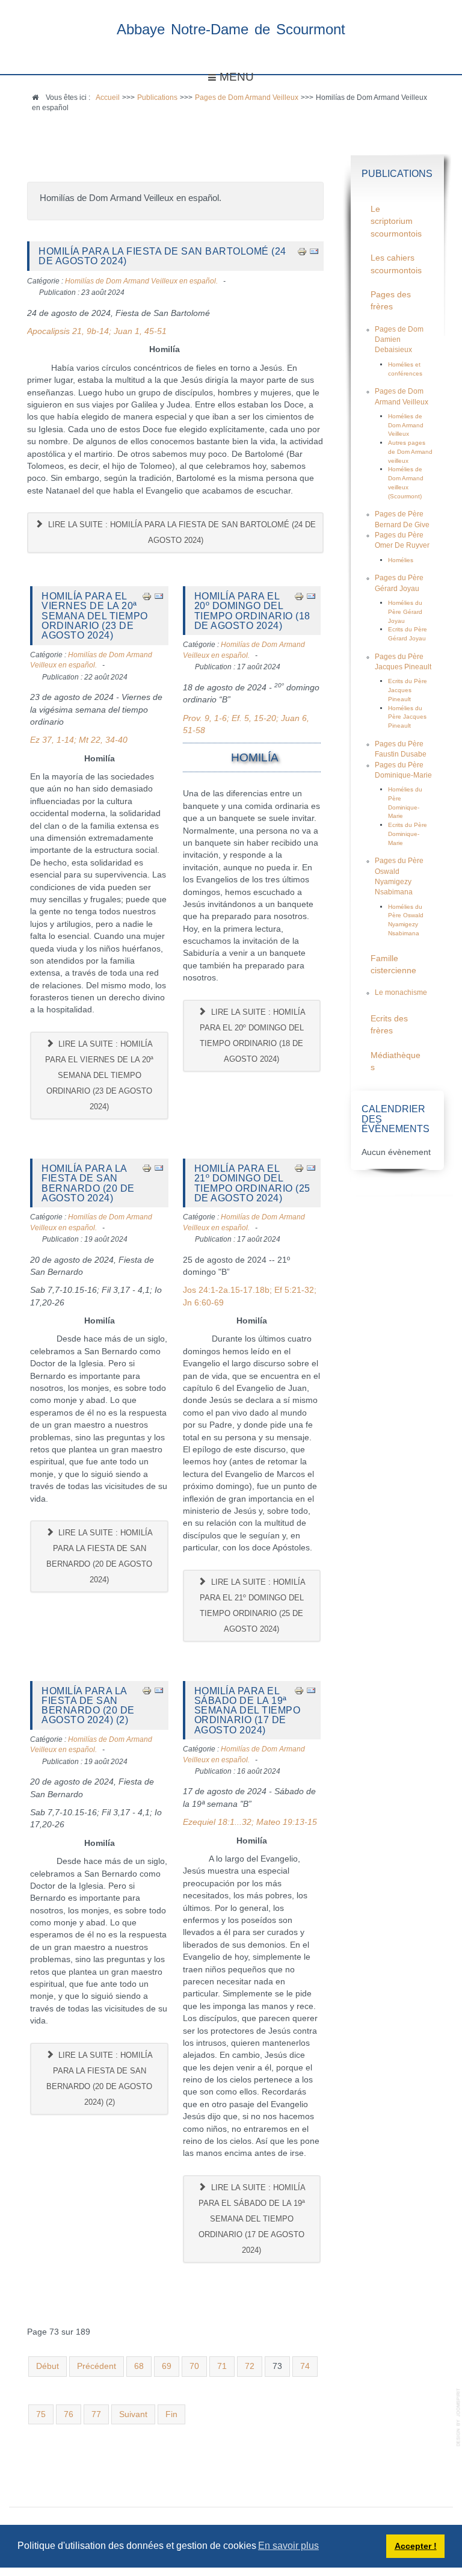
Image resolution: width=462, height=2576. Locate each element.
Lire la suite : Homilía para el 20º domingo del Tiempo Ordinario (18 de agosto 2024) (253, 1036)
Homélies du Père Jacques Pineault (407, 717)
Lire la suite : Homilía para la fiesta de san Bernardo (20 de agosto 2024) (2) (100, 2079)
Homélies (401, 560)
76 (69, 2414)
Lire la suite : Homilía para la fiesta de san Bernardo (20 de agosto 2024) (100, 1556)
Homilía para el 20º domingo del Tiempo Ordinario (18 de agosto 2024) (252, 611)
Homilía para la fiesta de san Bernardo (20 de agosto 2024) (88, 1183)
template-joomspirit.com (459, 2417)
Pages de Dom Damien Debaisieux (399, 340)
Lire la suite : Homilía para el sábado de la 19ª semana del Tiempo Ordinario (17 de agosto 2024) (252, 2219)
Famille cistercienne (393, 964)
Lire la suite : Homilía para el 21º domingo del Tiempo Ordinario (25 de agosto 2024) (253, 1605)
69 (167, 2366)
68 (139, 2366)
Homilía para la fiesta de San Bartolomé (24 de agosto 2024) (162, 256)
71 (222, 2366)
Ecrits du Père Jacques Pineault (408, 690)
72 (250, 2366)
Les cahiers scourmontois (396, 264)
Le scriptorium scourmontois (396, 221)
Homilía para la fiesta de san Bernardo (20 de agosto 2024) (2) (88, 1705)
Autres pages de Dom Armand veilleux (410, 451)
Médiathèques (396, 1061)
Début (48, 2366)
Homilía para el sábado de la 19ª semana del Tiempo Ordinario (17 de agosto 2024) (248, 1710)
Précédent (97, 2366)
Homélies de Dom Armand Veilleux (406, 425)
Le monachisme (401, 992)
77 (96, 2414)
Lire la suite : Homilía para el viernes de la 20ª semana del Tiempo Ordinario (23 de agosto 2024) (99, 1075)
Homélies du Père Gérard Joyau (405, 611)
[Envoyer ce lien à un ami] (314, 251)
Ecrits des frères (389, 1025)
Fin (171, 2414)
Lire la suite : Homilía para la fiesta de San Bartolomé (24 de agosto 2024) (181, 532)
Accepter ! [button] (416, 2546)
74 (305, 2366)
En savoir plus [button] (288, 2546)
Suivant (133, 2414)
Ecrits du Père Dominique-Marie (408, 834)
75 (41, 2414)
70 (194, 2366)
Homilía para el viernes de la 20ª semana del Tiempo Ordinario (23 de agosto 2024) (95, 615)
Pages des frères (391, 301)
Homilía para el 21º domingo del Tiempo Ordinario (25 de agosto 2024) (252, 1183)
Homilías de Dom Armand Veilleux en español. (141, 281)
